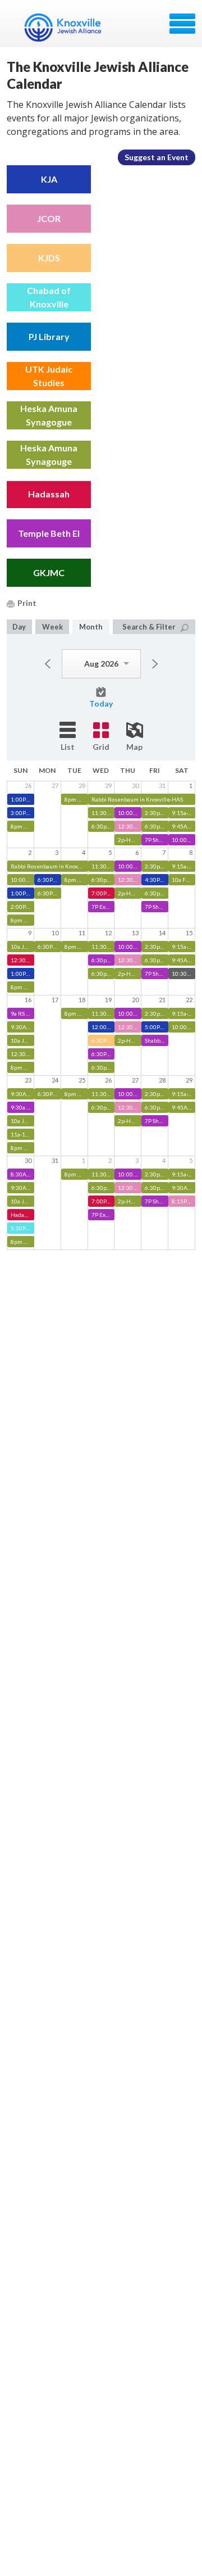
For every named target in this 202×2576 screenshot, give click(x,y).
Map (134, 747)
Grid (101, 747)
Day (19, 627)
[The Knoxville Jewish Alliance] (70, 28)
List (68, 747)
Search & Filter (149, 627)
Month (91, 627)
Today (101, 703)
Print (27, 603)
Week (52, 627)
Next (155, 664)
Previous (48, 664)
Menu (182, 24)
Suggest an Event (157, 157)
